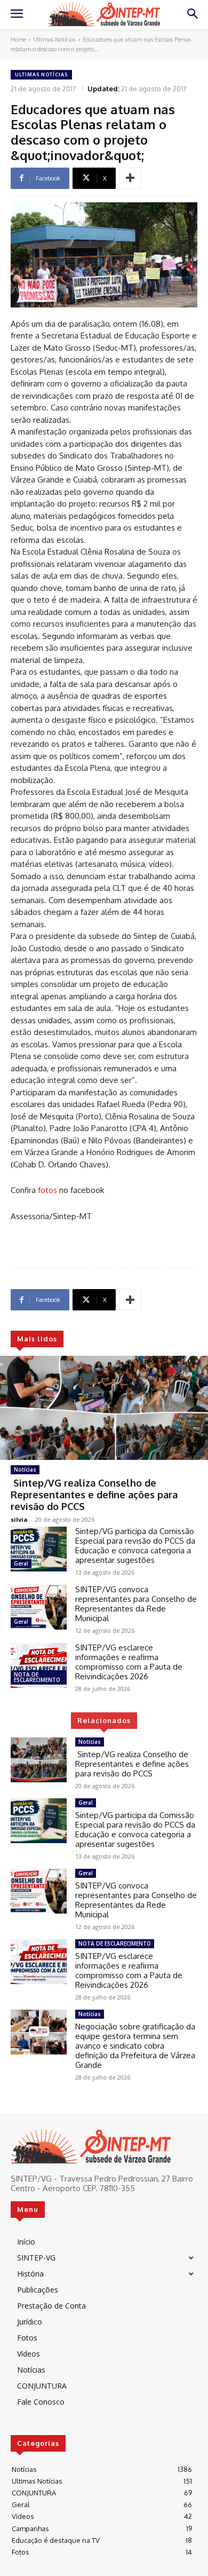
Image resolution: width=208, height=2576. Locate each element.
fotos (46, 1190)
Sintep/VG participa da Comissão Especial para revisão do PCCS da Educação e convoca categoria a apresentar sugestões (135, 1546)
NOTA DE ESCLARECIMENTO (37, 1677)
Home (18, 39)
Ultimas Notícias (54, 39)
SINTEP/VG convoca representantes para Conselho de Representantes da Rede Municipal (136, 1604)
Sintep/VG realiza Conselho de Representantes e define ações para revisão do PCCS (94, 1494)
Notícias (25, 1469)
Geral (21, 1563)
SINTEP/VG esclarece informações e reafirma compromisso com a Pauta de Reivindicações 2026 (129, 1662)
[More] (130, 178)
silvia (19, 1519)
